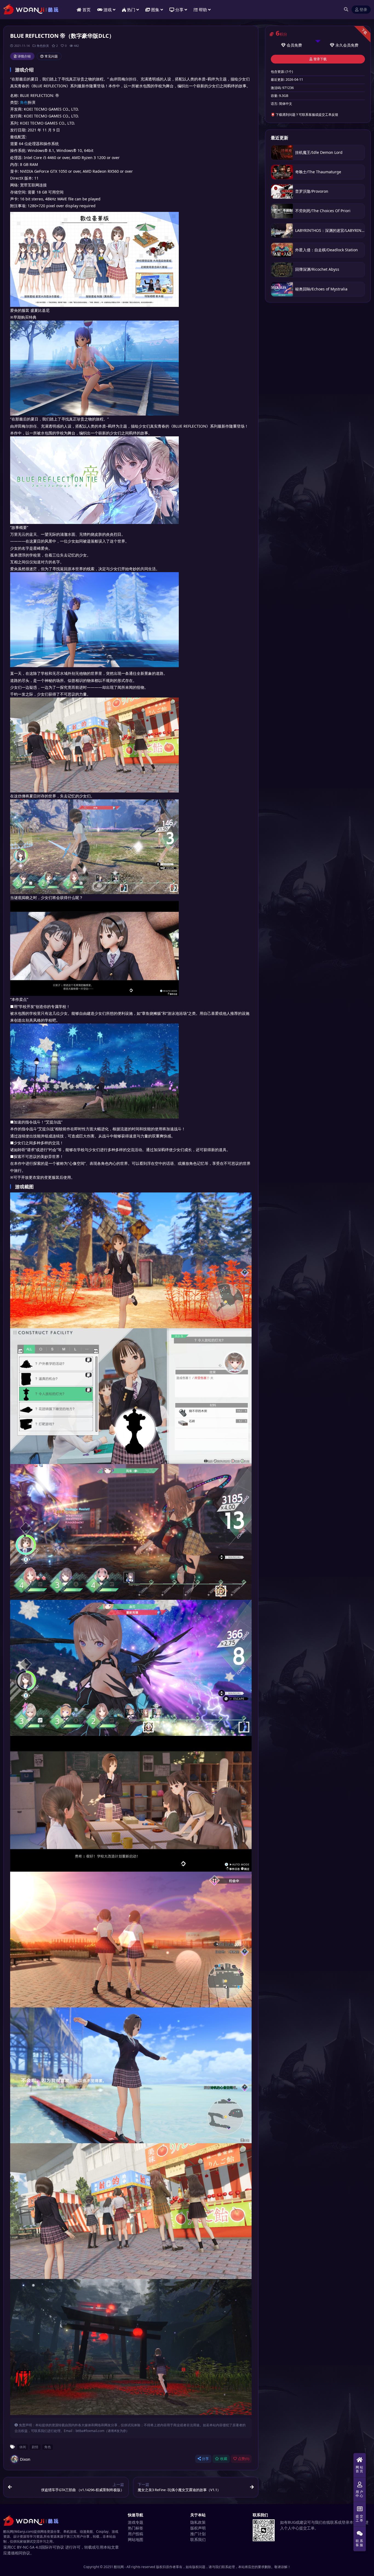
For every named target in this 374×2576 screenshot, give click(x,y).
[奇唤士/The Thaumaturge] (282, 172)
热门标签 (136, 2528)
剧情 (35, 2447)
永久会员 (343, 45)
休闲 (23, 2447)
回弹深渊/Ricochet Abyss (317, 269)
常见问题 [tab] (51, 56)
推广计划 (198, 2534)
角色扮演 (43, 46)
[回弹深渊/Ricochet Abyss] (282, 270)
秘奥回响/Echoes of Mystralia (321, 289)
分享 (205, 2459)
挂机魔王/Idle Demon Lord (319, 152)
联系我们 (198, 2539)
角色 (24, 102)
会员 (290, 45)
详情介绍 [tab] (24, 56)
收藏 (224, 2459)
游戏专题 (136, 2522)
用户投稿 (136, 2534)
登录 (363, 10)
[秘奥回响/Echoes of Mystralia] (282, 289)
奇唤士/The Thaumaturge (318, 172)
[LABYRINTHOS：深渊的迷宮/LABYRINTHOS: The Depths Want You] (282, 231)
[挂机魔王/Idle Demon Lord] (282, 152)
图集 (155, 10)
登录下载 (320, 59)
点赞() (244, 2459)
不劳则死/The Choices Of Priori (323, 211)
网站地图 (136, 2539)
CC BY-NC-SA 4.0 (26, 2547)
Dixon (25, 2459)
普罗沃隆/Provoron (312, 191)
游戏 (108, 10)
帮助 (203, 10)
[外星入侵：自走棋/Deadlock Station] (282, 250)
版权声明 (198, 2528)
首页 (87, 10)
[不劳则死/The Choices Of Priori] (282, 211)
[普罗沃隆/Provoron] (282, 191)
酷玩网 (119, 2567)
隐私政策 (198, 2522)
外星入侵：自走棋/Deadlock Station (326, 250)
